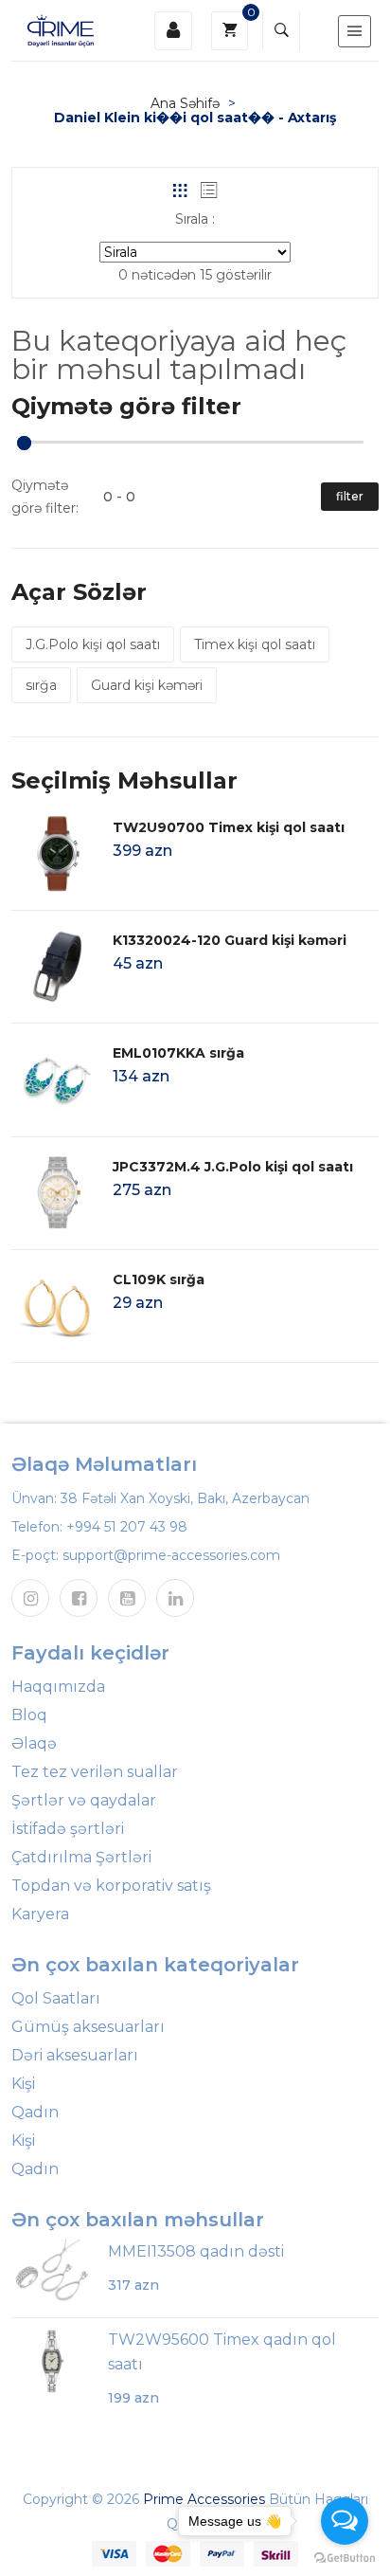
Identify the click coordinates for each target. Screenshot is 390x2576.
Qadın (35, 2112)
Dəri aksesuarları (75, 2055)
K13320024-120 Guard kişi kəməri (230, 940)
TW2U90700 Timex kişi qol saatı (229, 827)
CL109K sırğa (159, 1279)
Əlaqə (34, 1743)
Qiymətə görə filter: (45, 497)
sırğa (41, 685)
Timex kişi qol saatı (255, 644)
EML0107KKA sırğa (178, 1053)
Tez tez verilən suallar (95, 1772)
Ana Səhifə (185, 103)
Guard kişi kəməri (147, 685)
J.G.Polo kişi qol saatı (93, 644)
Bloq (29, 1715)
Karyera (40, 1914)
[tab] (180, 190)
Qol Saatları (56, 1998)
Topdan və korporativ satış (111, 1886)
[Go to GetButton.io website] (345, 2557)
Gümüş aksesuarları (88, 2027)
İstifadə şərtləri (68, 1829)
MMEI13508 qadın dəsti (196, 2251)
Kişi (23, 2084)
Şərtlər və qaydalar (84, 1800)
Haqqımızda (58, 1687)
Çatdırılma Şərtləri (81, 1857)
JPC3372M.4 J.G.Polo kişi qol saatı (233, 1167)
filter (350, 496)
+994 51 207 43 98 (127, 1527)
